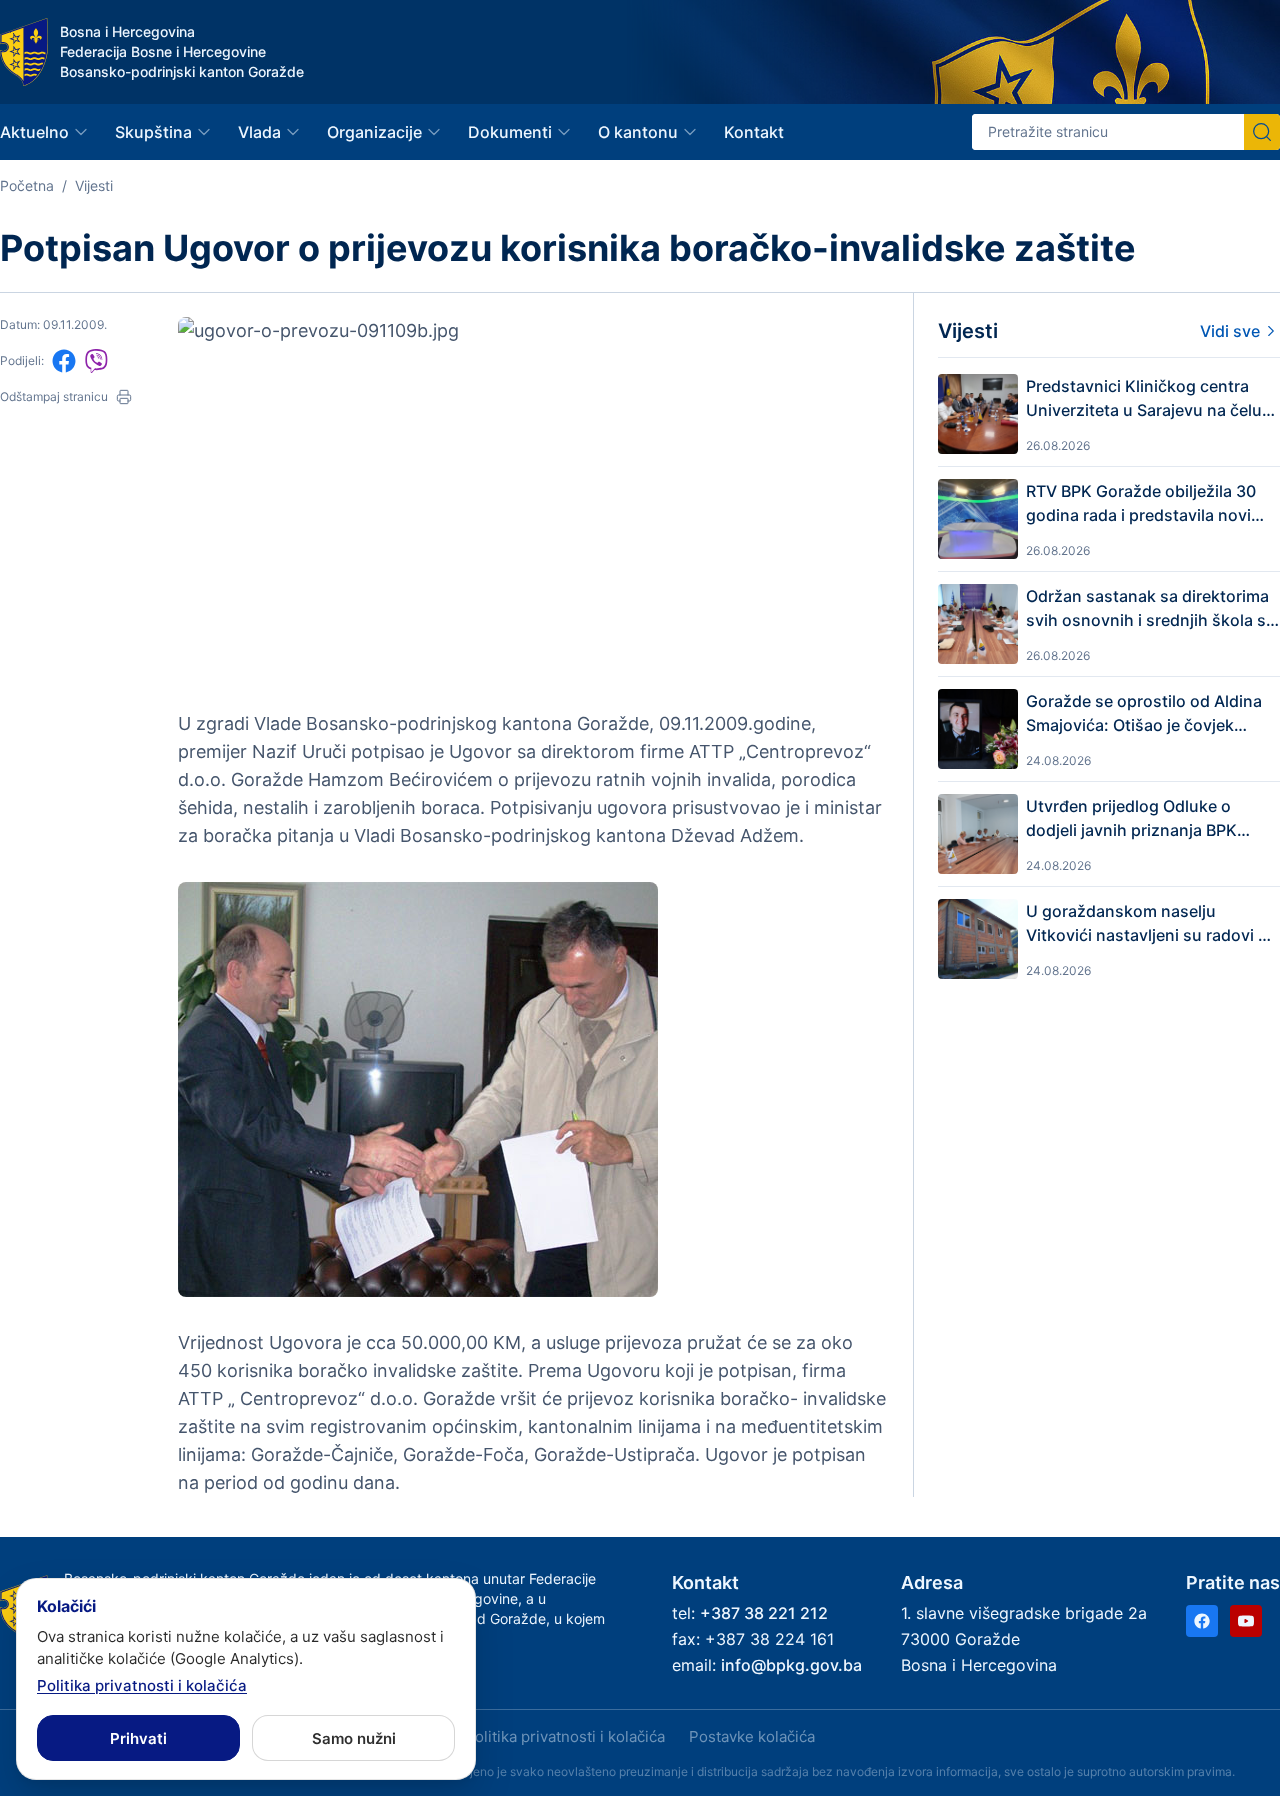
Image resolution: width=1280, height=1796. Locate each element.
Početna (27, 185)
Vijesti (94, 185)
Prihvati (138, 1738)
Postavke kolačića (752, 1736)
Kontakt (754, 132)
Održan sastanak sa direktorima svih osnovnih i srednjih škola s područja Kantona (1147, 609)
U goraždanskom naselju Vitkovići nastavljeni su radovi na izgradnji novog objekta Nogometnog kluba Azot (1151, 924)
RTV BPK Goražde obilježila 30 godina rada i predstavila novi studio (1141, 504)
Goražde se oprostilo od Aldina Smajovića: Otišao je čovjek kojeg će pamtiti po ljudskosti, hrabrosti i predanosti (1144, 714)
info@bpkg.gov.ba (791, 1665)
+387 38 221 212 (764, 1613)
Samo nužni (354, 1738)
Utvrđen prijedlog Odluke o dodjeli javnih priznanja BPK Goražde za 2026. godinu (1131, 819)
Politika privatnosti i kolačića (565, 1736)
